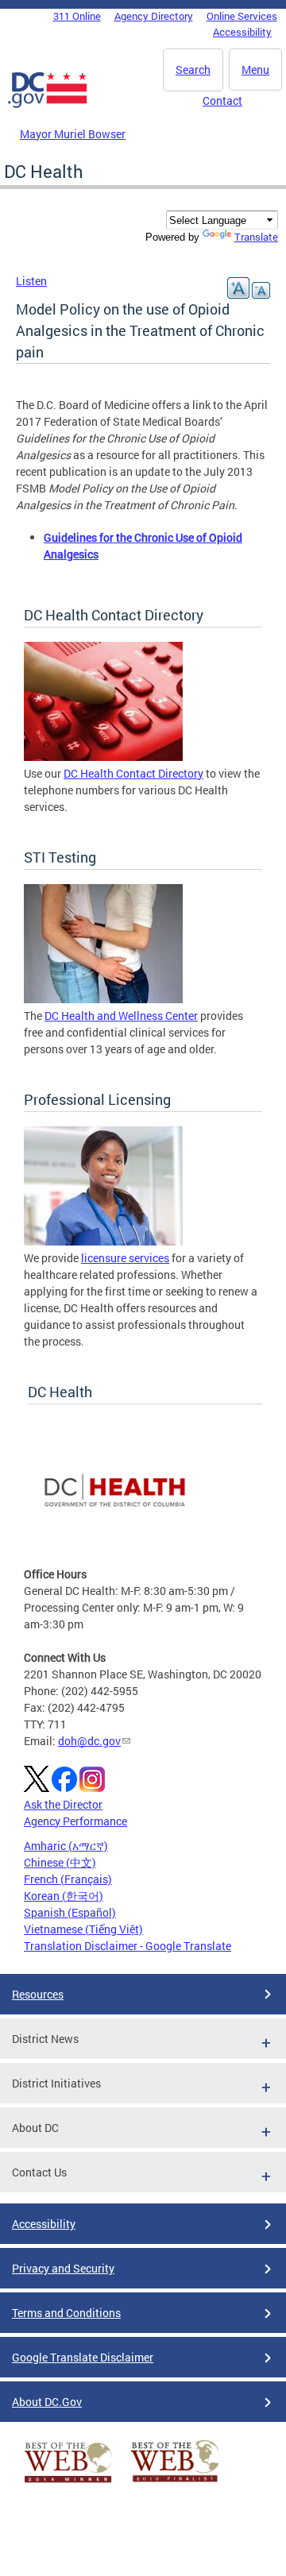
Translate (256, 237)
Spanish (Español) (70, 1912)
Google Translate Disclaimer (83, 2357)
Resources (38, 1994)
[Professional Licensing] (103, 1241)
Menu (255, 70)
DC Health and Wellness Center (121, 1016)
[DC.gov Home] (48, 105)
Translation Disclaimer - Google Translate (128, 1946)
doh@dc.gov (89, 1741)
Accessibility (242, 32)
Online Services (242, 16)
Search (193, 70)
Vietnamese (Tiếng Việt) (83, 1929)
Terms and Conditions (66, 2313)
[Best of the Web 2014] (68, 2483)
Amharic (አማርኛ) (66, 1846)
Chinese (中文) (60, 1862)
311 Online (77, 16)
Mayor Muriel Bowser (73, 134)
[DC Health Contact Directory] (103, 757)
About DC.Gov (47, 2402)
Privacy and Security (63, 2268)
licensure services (125, 1258)
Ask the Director (63, 1804)
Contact (222, 100)
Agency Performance (75, 1821)
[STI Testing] (103, 999)
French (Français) (68, 1879)
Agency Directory (154, 16)
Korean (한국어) (64, 1896)
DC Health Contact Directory (133, 773)
